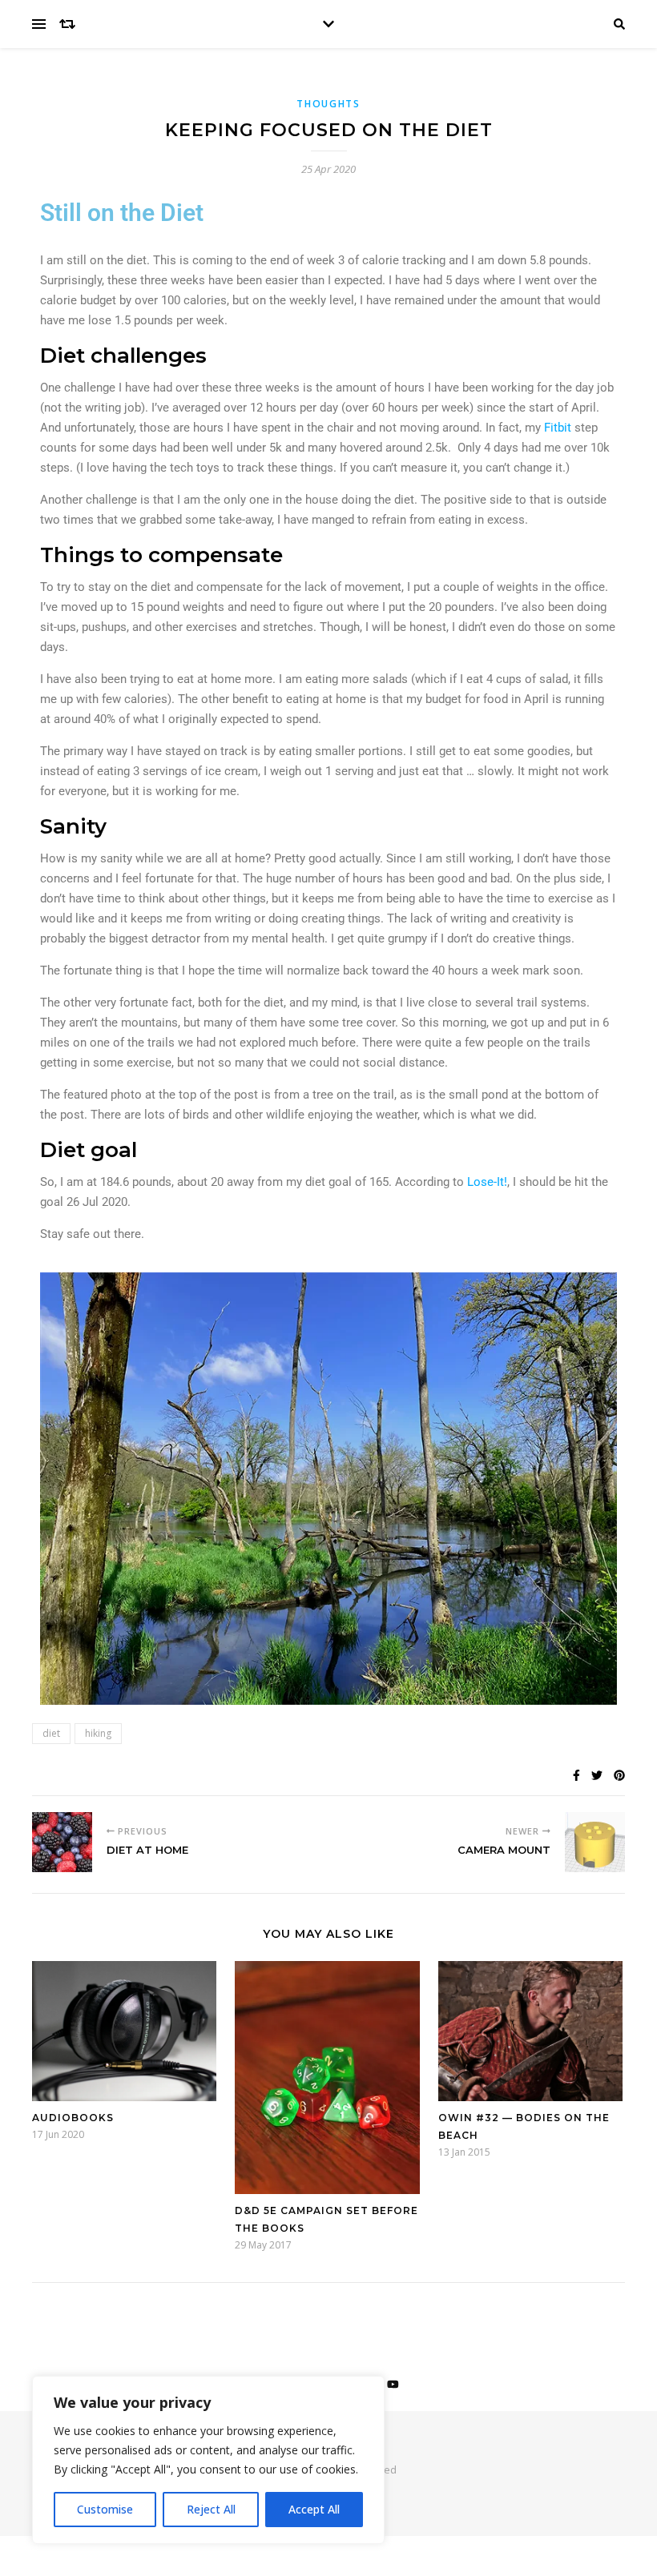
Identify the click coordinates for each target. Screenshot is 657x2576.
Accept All (314, 2509)
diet (51, 1733)
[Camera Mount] (595, 1842)
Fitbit (558, 428)
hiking (98, 1733)
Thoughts (328, 104)
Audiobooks (73, 2118)
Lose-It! (487, 1182)
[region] (208, 2460)
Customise (105, 2509)
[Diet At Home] (62, 1842)
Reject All (211, 2509)
